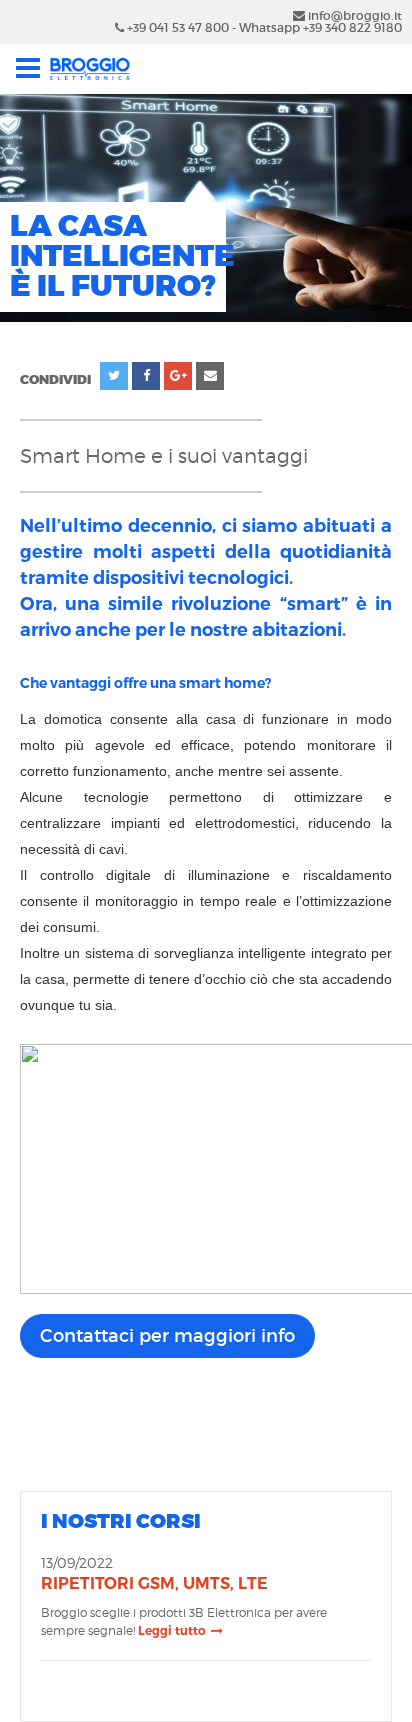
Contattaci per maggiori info (167, 1336)
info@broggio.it (353, 15)
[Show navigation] (78, 69)
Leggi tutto (172, 1630)
